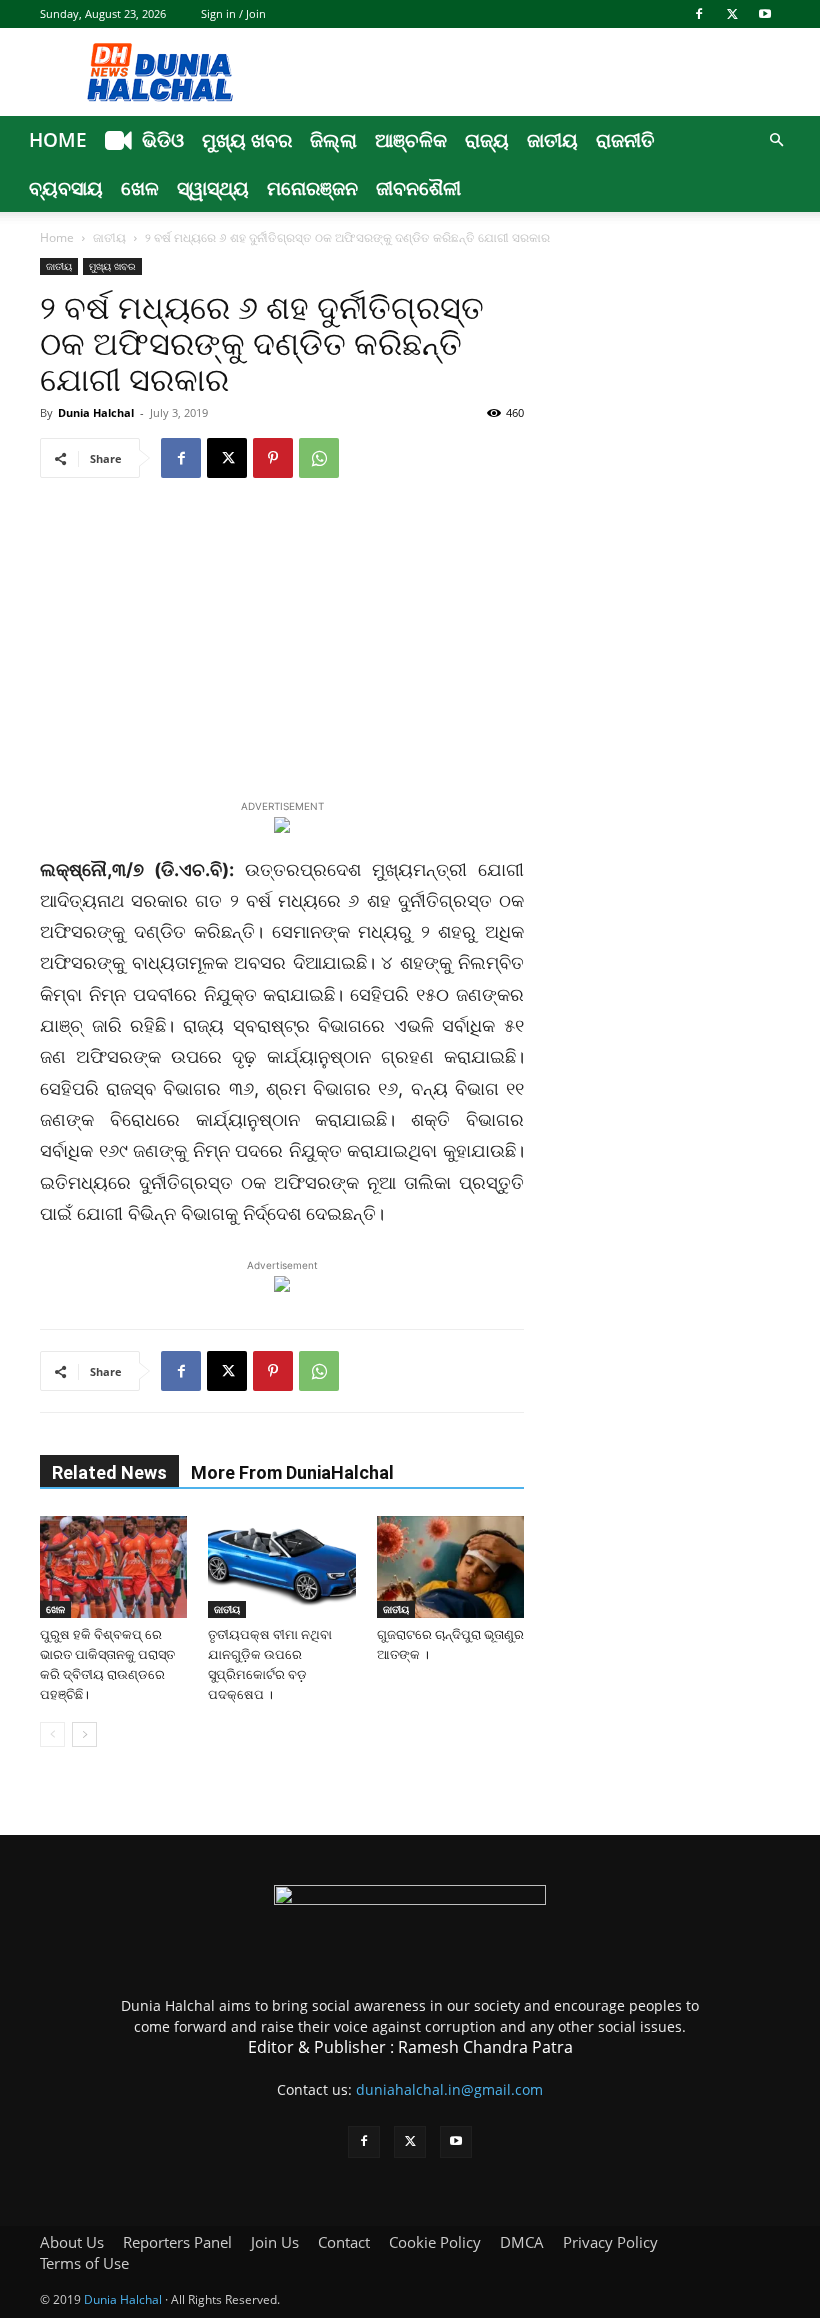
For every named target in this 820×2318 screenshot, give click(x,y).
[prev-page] (52, 1734)
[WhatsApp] (319, 458)
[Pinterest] (273, 458)
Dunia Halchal (96, 412)
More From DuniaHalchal (292, 1472)
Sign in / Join (233, 13)
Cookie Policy (435, 2242)
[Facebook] (699, 14)
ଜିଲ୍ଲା (333, 140)
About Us (72, 2242)
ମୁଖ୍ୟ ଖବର (247, 140)
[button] (776, 140)
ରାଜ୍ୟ (487, 140)
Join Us (275, 2242)
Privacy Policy (610, 2242)
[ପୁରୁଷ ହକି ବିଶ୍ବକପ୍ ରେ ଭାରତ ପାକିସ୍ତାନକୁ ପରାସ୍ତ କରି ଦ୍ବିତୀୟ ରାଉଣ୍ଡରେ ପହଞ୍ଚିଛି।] (113, 1566)
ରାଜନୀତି (625, 140)
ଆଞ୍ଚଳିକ (411, 140)
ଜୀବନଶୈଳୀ (418, 188)
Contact (344, 2242)
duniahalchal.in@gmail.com (449, 2089)
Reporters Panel (177, 2242)
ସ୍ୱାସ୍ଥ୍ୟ (213, 188)
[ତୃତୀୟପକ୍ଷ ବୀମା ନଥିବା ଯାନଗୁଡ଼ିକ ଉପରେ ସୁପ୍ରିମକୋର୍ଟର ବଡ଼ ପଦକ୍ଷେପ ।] (281, 1566)
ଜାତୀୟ (552, 140)
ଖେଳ (140, 188)
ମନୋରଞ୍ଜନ (312, 188)
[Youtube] (765, 14)
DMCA (522, 2242)
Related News (109, 1472)
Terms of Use (84, 2263)
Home (58, 140)
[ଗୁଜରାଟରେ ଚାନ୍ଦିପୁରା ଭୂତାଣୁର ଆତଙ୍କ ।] (450, 1566)
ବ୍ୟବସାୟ (66, 188)
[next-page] (84, 1734)
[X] (732, 14)
